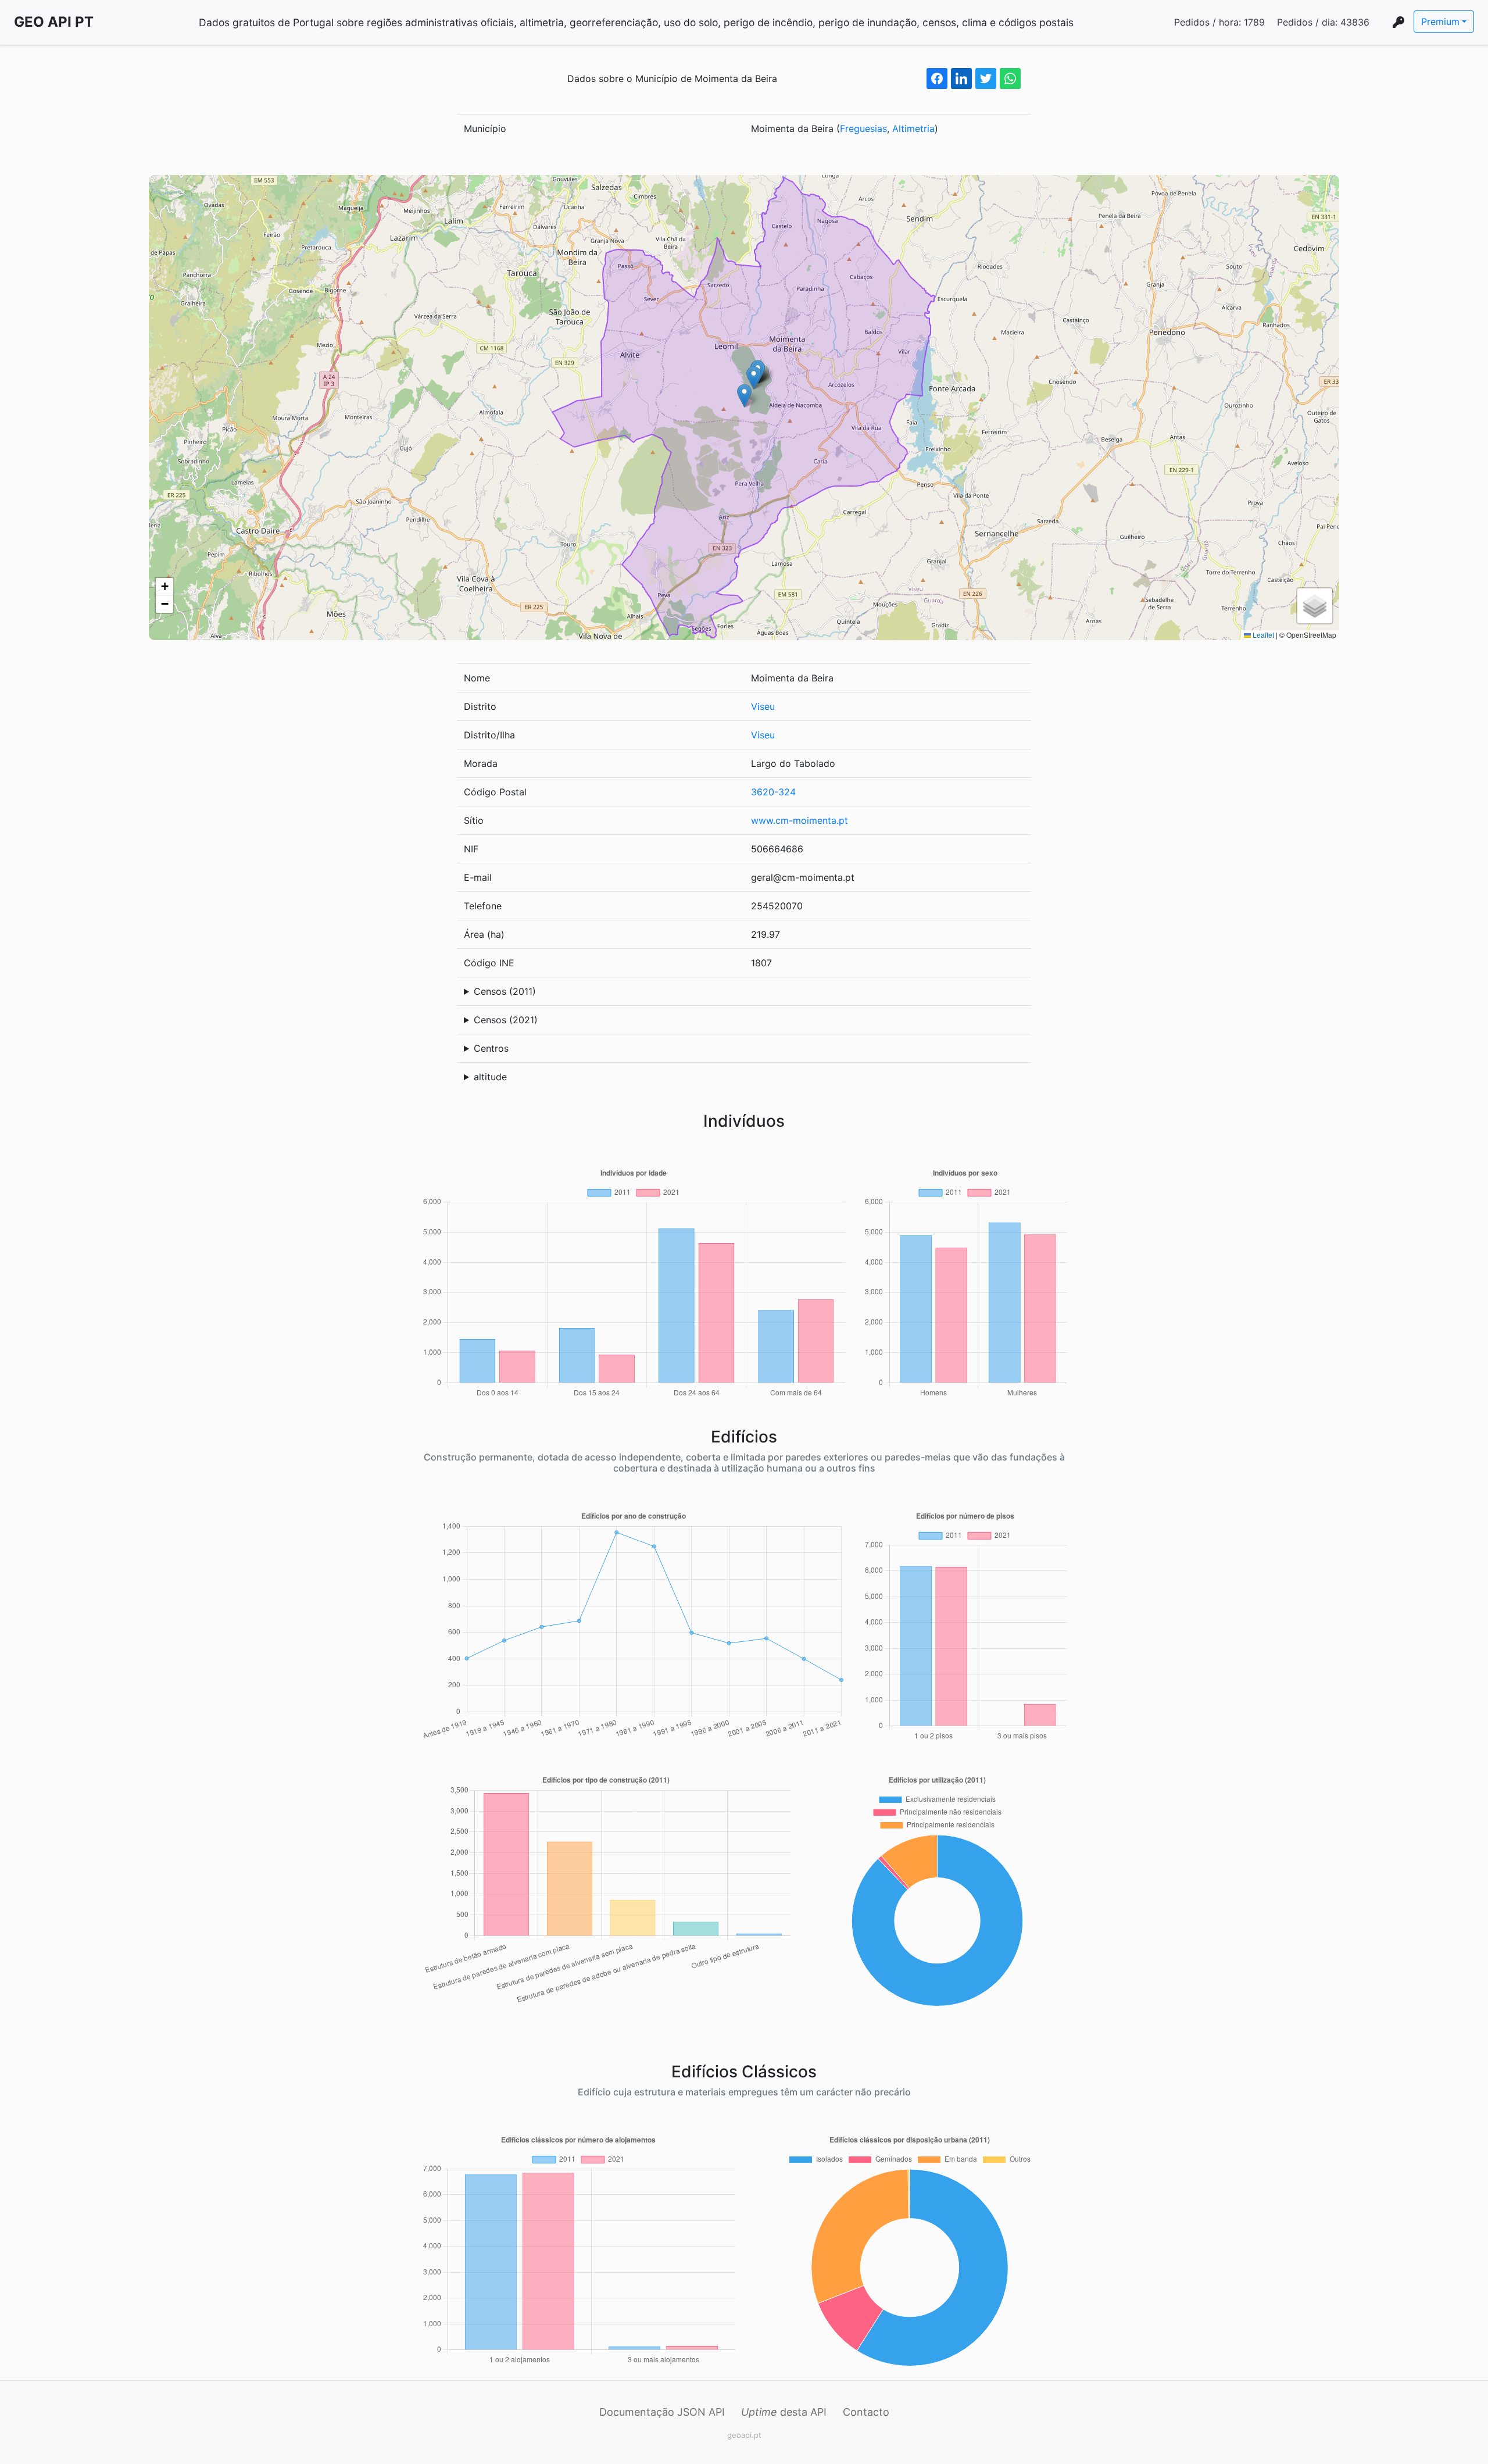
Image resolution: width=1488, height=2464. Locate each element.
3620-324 (773, 792)
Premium (1440, 22)
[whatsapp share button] (1010, 78)
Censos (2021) (506, 1020)
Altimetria (913, 128)
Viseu (763, 706)
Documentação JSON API (662, 2412)
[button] (744, 396)
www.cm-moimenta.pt (800, 820)
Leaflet (1262, 635)
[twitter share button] (986, 78)
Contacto (866, 2412)
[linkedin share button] (961, 78)
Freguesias (863, 128)
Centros (491, 1048)
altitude (490, 1077)
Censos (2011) (505, 991)
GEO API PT (54, 22)
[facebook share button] (937, 78)
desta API (784, 2412)
